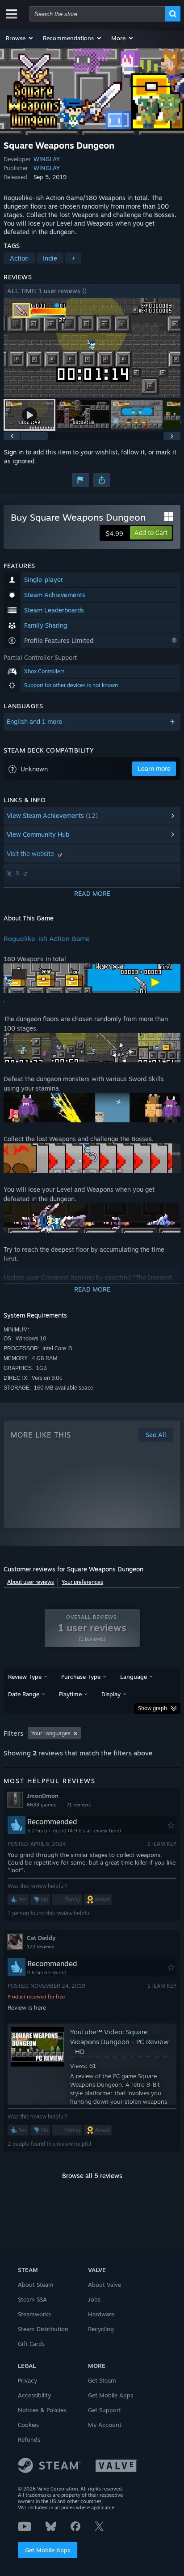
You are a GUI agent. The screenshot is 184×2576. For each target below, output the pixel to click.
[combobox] (97, 14)
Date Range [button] (24, 1694)
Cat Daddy (41, 1938)
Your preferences (82, 1582)
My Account (105, 2425)
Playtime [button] (70, 1694)
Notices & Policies (42, 2410)
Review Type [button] (25, 1677)
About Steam (36, 2285)
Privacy (27, 2380)
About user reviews (31, 1582)
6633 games (41, 1805)
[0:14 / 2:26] (92, 348)
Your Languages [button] (51, 1733)
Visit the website (31, 854)
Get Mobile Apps (48, 2550)
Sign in (14, 452)
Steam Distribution (43, 2329)
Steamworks (34, 2314)
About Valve (105, 2285)
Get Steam (102, 2380)
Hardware (101, 2314)
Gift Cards (31, 2344)
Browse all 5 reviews (92, 2176)
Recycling (101, 2329)
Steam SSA (32, 2299)
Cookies (28, 2425)
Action (19, 258)
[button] (20, 38)
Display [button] (111, 1694)
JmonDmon (43, 1796)
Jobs (94, 2299)
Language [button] (134, 1677)
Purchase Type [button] (81, 1677)
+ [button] (73, 258)
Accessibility (34, 2395)
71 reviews (79, 1805)
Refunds (29, 2439)
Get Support (105, 2410)
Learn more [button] (154, 768)
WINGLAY (47, 159)
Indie (50, 258)
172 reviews (40, 1947)
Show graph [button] (153, 1708)
